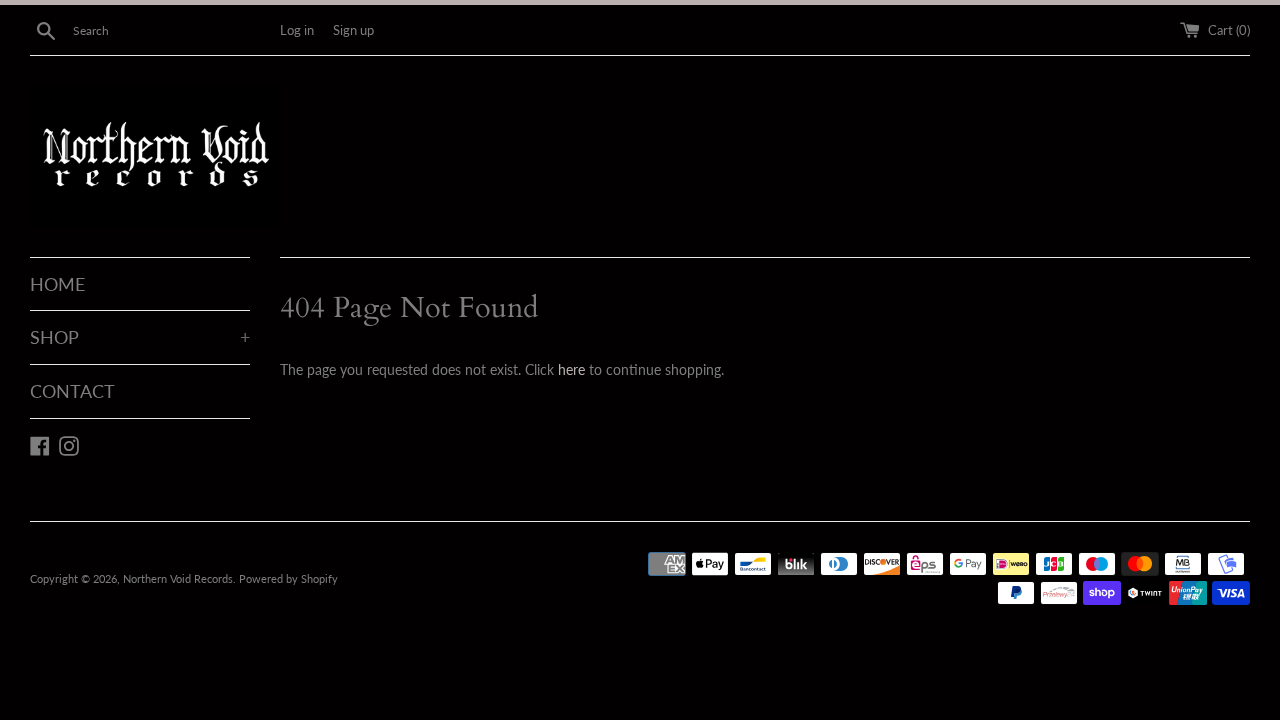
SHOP (140, 337)
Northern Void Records (178, 578)
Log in (297, 30)
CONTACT (72, 391)
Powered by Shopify (288, 578)
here (571, 369)
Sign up (353, 30)
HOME (57, 284)
